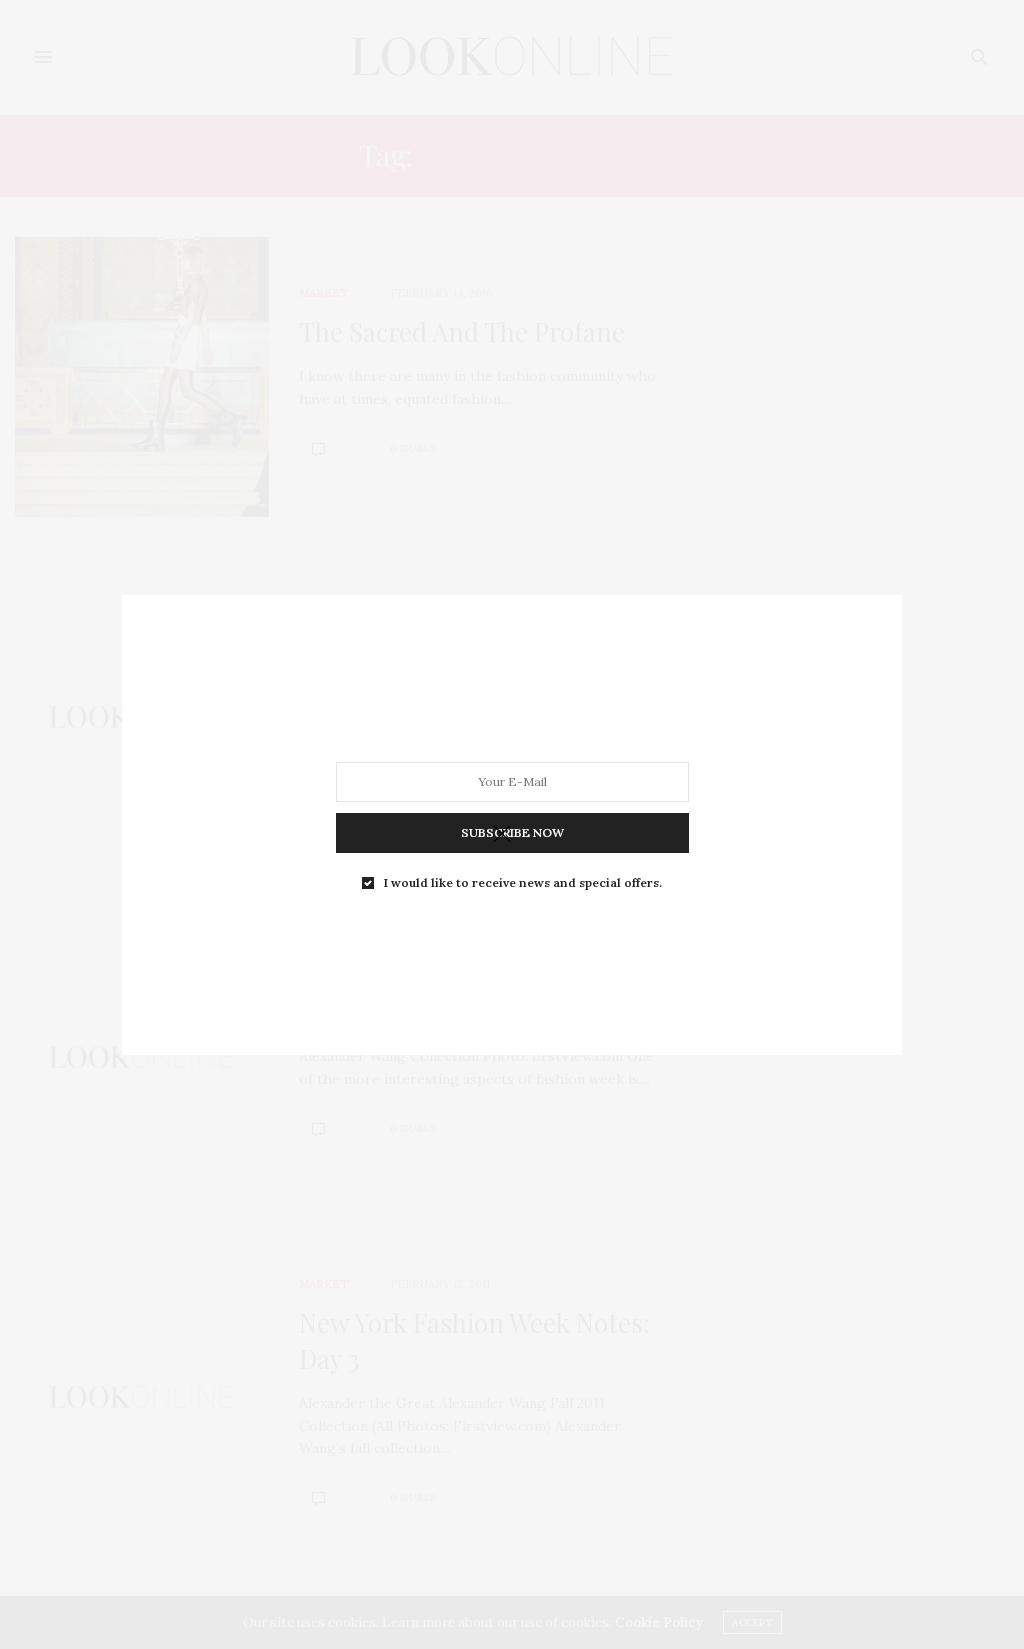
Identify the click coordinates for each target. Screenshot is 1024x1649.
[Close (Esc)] (502, 835)
